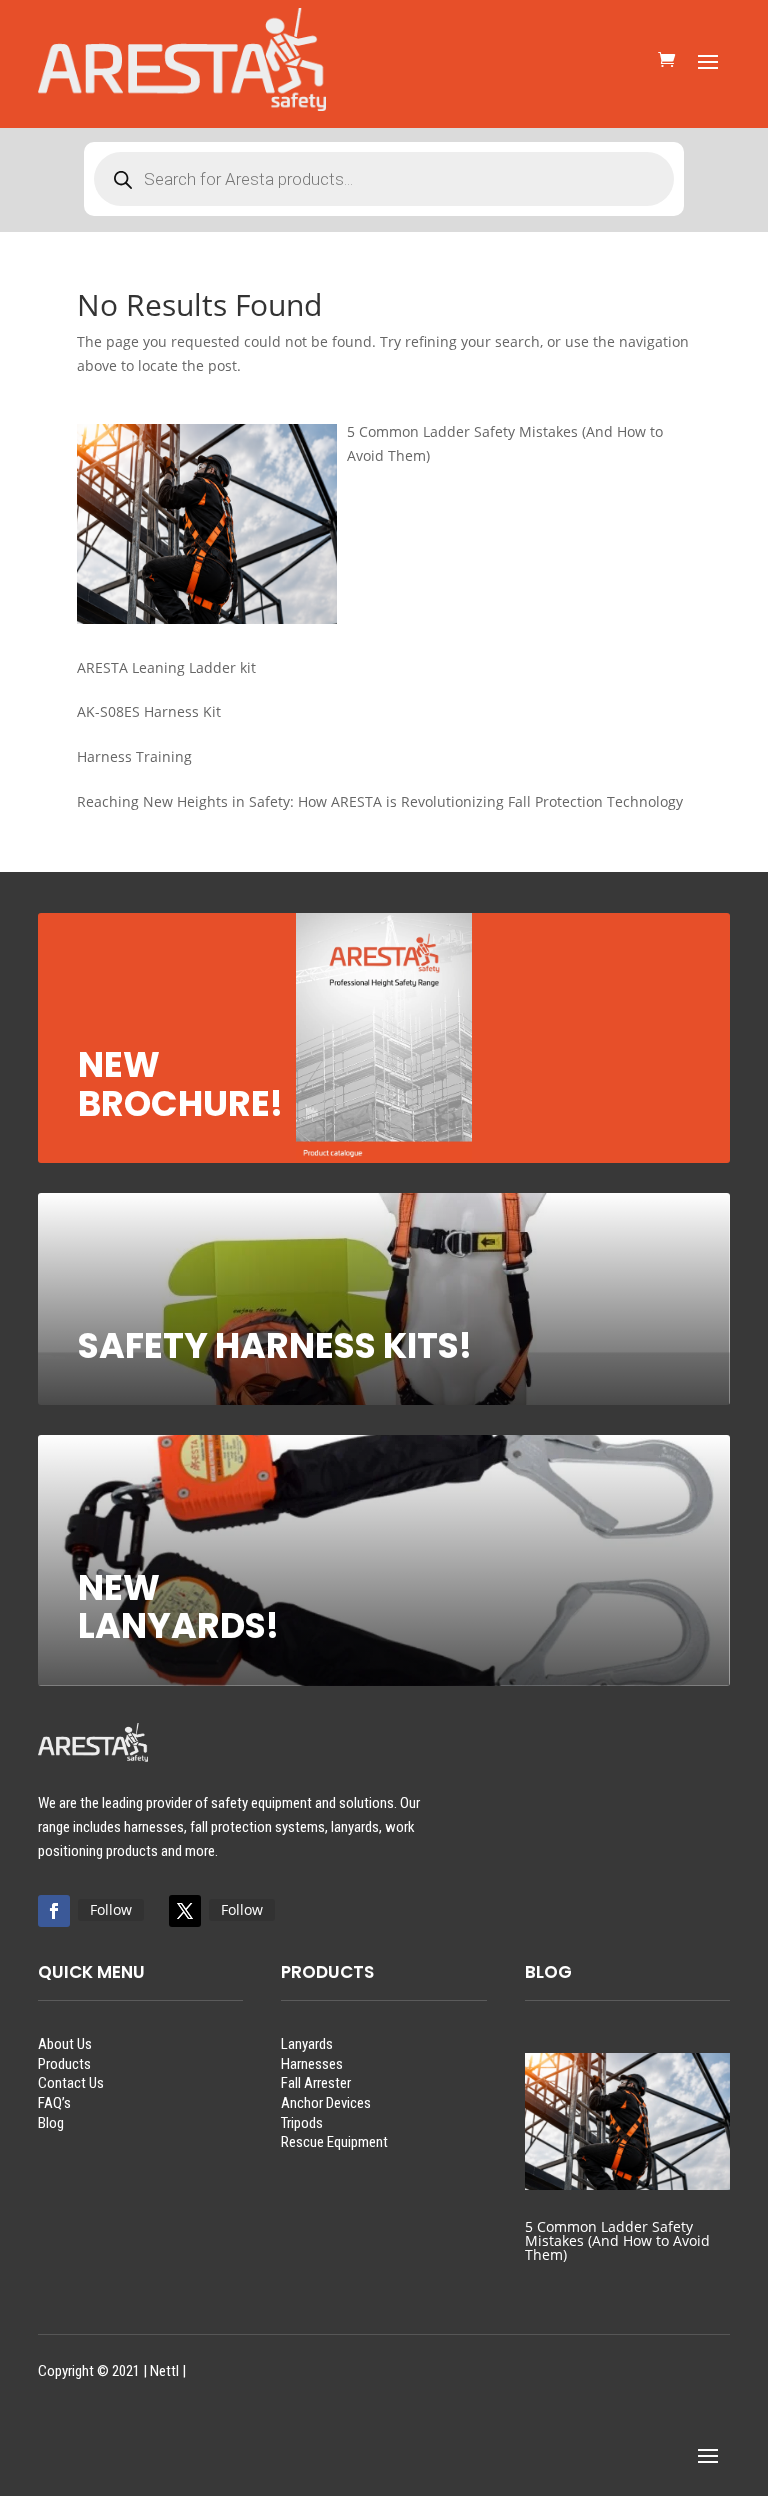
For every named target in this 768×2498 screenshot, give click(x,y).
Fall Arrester (316, 2083)
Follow (111, 1909)
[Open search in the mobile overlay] (384, 179)
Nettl (164, 2371)
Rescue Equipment (334, 2142)
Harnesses (312, 2064)
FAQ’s (54, 2103)
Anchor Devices (326, 2103)
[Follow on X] (185, 1911)
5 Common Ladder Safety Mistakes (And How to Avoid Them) (617, 2240)
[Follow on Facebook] (54, 1911)
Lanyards (307, 2044)
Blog (51, 2123)
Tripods (302, 2123)
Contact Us (71, 2083)
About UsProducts (65, 2054)
